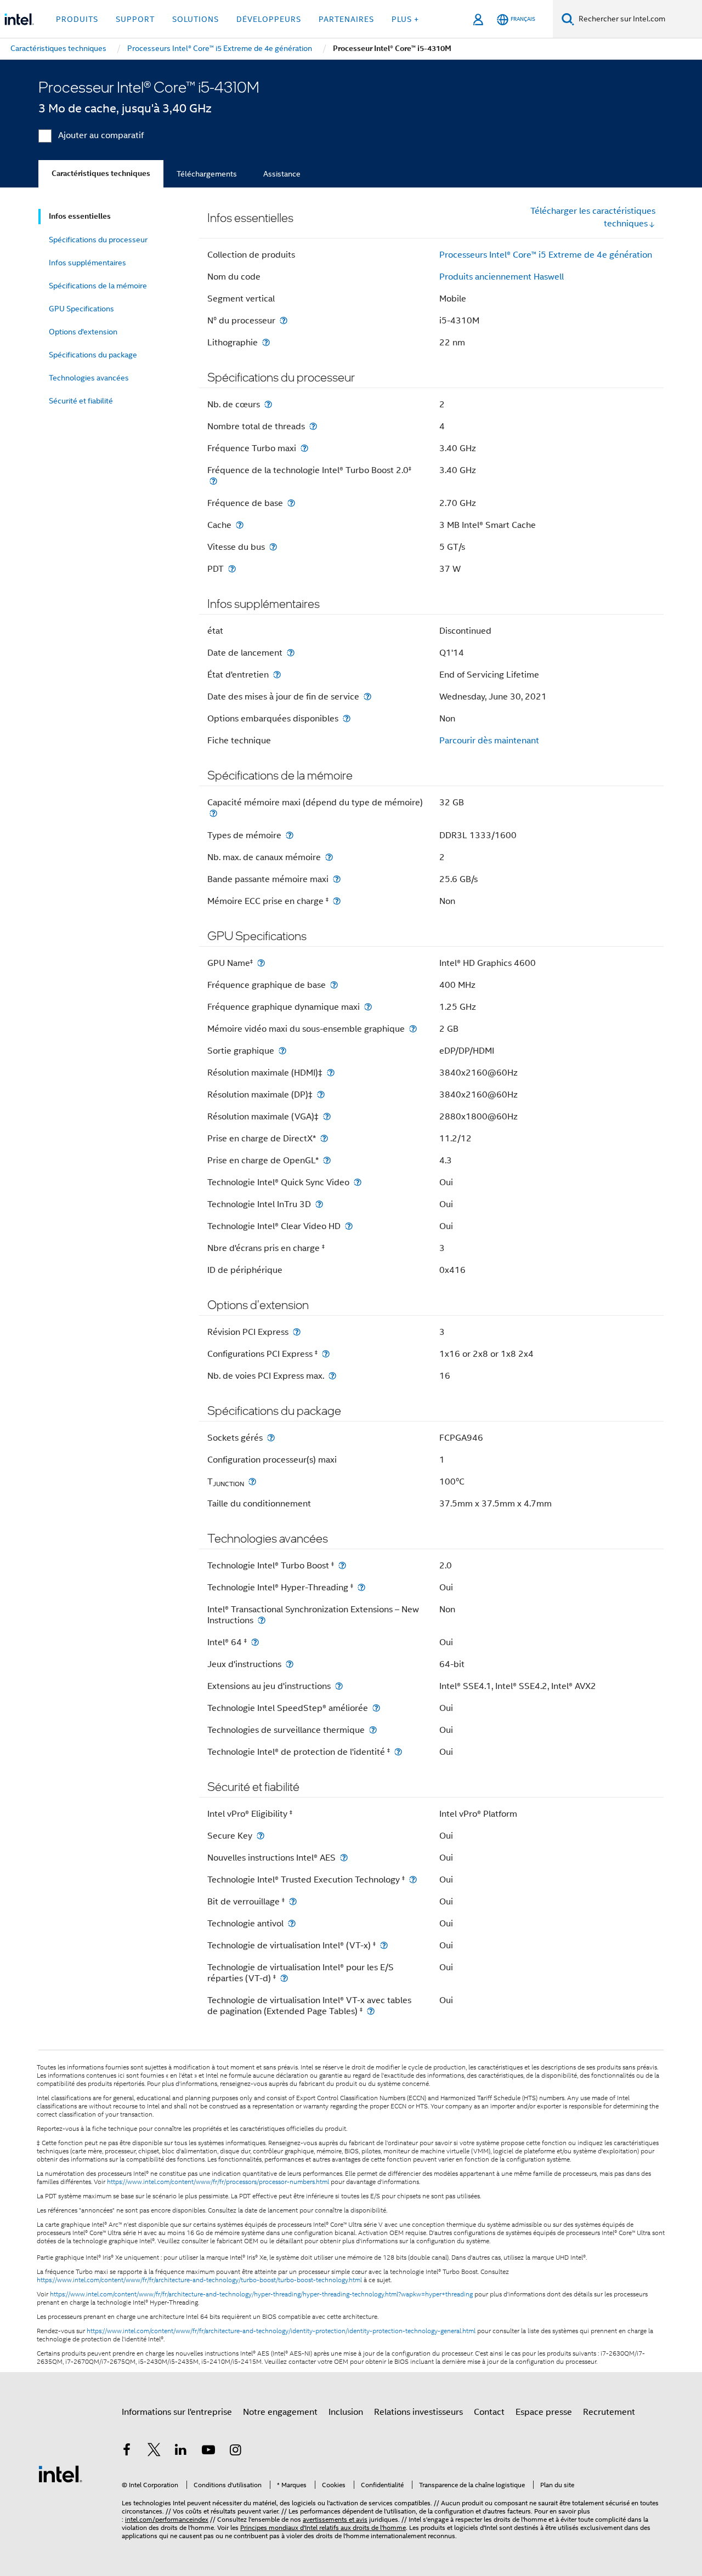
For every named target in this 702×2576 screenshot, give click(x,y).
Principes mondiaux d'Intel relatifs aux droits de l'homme (323, 2527)
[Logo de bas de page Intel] (60, 2473)
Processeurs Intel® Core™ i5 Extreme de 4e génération (546, 255)
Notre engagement (280, 2412)
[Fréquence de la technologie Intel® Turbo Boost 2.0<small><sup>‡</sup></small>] (213, 481)
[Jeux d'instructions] (290, 1664)
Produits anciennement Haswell (502, 277)
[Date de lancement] (291, 653)
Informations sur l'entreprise (177, 2412)
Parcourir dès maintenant (489, 741)
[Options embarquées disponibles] (347, 718)
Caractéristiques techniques (101, 174)
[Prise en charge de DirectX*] (324, 1138)
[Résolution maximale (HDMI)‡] (331, 1073)
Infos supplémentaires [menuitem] (87, 263)
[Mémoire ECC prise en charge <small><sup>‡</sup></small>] (337, 901)
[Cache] (240, 525)
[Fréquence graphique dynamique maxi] (368, 1007)
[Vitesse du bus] (273, 547)
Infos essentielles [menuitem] (80, 216)
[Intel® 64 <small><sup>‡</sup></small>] (255, 1642)
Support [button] (135, 19)
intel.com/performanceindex (167, 2519)
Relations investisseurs (418, 2412)
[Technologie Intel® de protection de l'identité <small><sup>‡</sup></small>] (398, 1752)
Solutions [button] (196, 19)
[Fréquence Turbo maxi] (304, 448)
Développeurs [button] (269, 19)
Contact (489, 2412)
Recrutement (609, 2412)
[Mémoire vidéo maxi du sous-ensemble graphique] (413, 1029)
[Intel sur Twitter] (154, 2452)
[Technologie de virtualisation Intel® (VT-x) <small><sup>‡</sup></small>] (384, 1945)
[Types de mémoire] (290, 835)
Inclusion (346, 2412)
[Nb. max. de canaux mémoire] (329, 857)
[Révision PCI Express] (297, 1332)
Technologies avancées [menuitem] (89, 378)
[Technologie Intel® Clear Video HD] (349, 1226)
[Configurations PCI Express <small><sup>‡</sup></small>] (326, 1354)
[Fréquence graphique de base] (334, 985)
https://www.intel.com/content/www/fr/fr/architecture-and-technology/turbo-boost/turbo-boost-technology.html (199, 2280)
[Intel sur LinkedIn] (181, 2452)
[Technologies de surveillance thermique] (373, 1730)
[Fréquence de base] (291, 503)
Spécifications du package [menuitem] (93, 355)
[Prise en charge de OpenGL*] (327, 1160)
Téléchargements (207, 174)
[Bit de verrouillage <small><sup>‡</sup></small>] (293, 1901)
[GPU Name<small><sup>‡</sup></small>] (261, 963)
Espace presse (544, 2412)
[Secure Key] (261, 1836)
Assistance (282, 174)
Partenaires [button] (346, 19)
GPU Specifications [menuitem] (81, 309)
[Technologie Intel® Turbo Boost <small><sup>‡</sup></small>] (342, 1565)
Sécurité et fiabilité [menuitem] (81, 401)
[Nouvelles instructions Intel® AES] (344, 1858)
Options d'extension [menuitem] (83, 332)
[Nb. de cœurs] (268, 404)
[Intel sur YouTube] (208, 2452)
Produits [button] (77, 19)
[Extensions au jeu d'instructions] (339, 1686)
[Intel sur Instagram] (235, 2452)
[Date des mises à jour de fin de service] (367, 696)
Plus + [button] (405, 19)
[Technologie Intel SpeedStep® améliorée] (376, 1708)
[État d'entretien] (277, 675)
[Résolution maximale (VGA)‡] (327, 1116)
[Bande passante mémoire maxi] (337, 879)
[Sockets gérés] (271, 1438)
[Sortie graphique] (282, 1051)
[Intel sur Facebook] (127, 2452)
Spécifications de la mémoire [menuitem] (98, 286)
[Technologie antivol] (292, 1923)
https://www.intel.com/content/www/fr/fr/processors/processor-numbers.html (218, 2182)
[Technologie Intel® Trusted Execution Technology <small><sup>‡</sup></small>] (413, 1880)
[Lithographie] (266, 342)
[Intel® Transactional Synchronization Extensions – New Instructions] (262, 1620)
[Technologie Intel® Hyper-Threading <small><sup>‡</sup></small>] (361, 1587)
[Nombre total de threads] (313, 426)
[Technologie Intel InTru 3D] (319, 1204)
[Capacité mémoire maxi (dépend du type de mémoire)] (213, 813)
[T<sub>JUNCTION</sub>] (252, 1482)
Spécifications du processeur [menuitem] (98, 240)
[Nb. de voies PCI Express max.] (332, 1376)
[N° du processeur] (284, 320)
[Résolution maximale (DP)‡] (321, 1094)
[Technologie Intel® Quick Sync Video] (358, 1182)
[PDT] (232, 569)
